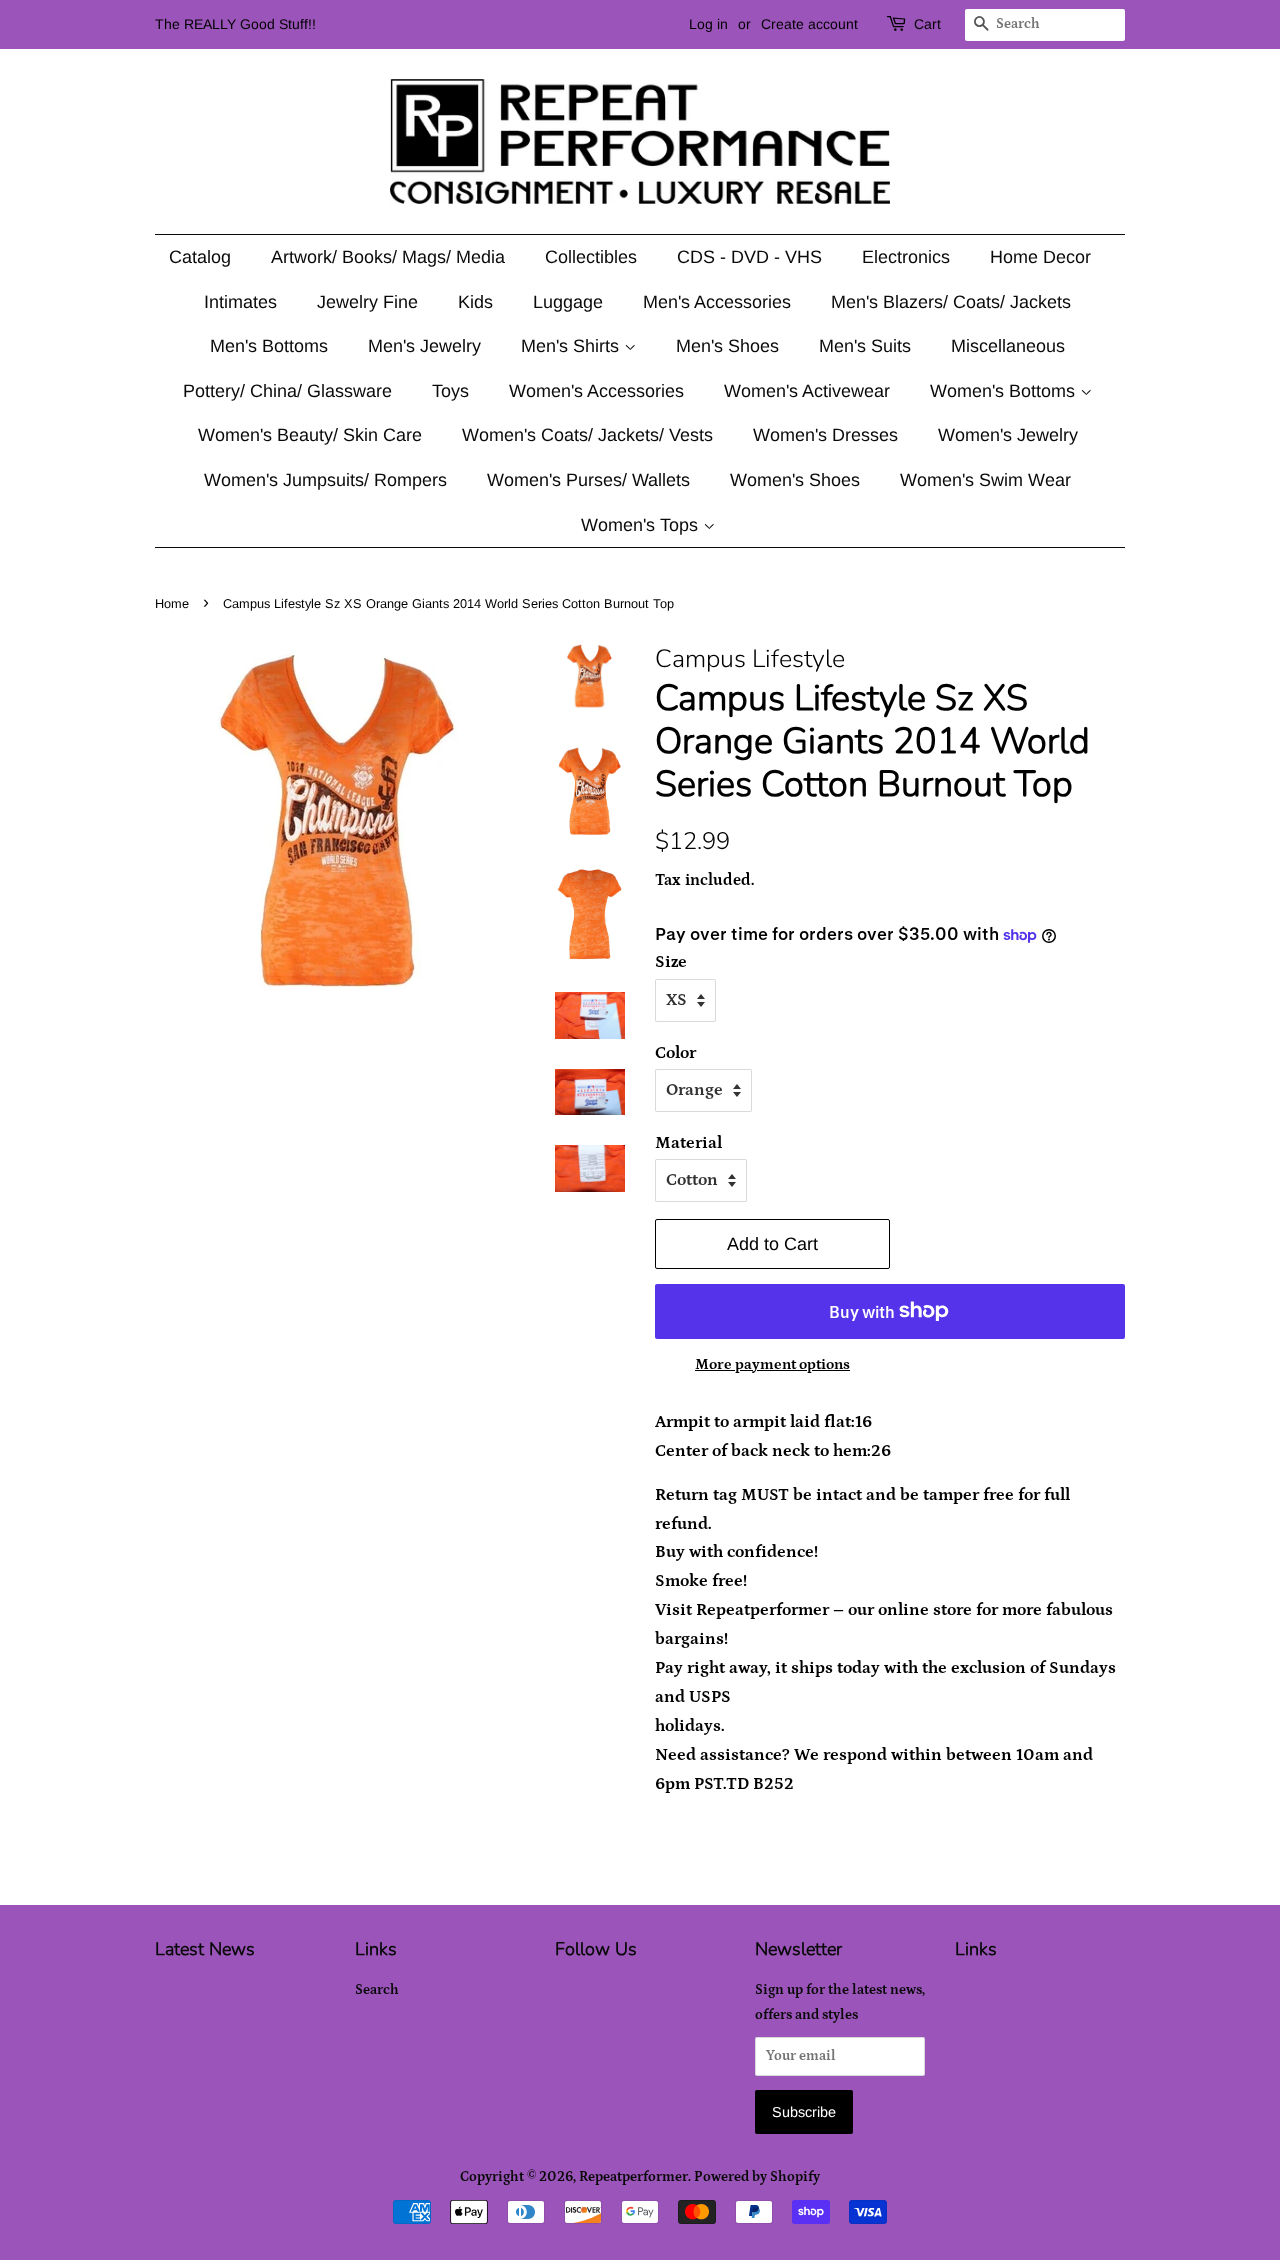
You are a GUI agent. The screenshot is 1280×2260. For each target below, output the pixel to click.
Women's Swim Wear (985, 480)
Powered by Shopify (757, 2177)
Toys (450, 391)
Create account (809, 24)
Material (688, 1143)
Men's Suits (865, 346)
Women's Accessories (596, 391)
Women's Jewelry (1008, 435)
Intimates (240, 302)
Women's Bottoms (1005, 391)
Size (671, 962)
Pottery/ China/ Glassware (287, 391)
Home (172, 603)
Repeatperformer (633, 2177)
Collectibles (591, 257)
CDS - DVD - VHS (749, 257)
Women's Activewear (807, 391)
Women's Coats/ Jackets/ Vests (587, 435)
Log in (708, 24)
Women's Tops (642, 525)
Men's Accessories (717, 302)
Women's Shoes (795, 480)
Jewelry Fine (367, 302)
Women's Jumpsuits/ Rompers (325, 480)
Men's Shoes (727, 346)
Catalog (200, 257)
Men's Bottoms (269, 346)
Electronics (906, 257)
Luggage (568, 302)
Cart (927, 24)
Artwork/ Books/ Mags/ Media (388, 257)
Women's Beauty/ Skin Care (310, 435)
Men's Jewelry (424, 346)
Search (377, 1990)
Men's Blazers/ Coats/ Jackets (951, 302)
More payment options (772, 1364)
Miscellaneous (1008, 346)
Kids (475, 302)
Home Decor (1040, 257)
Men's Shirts (572, 346)
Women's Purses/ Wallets (588, 480)
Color (675, 1053)
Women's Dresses (825, 435)
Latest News (205, 1949)
